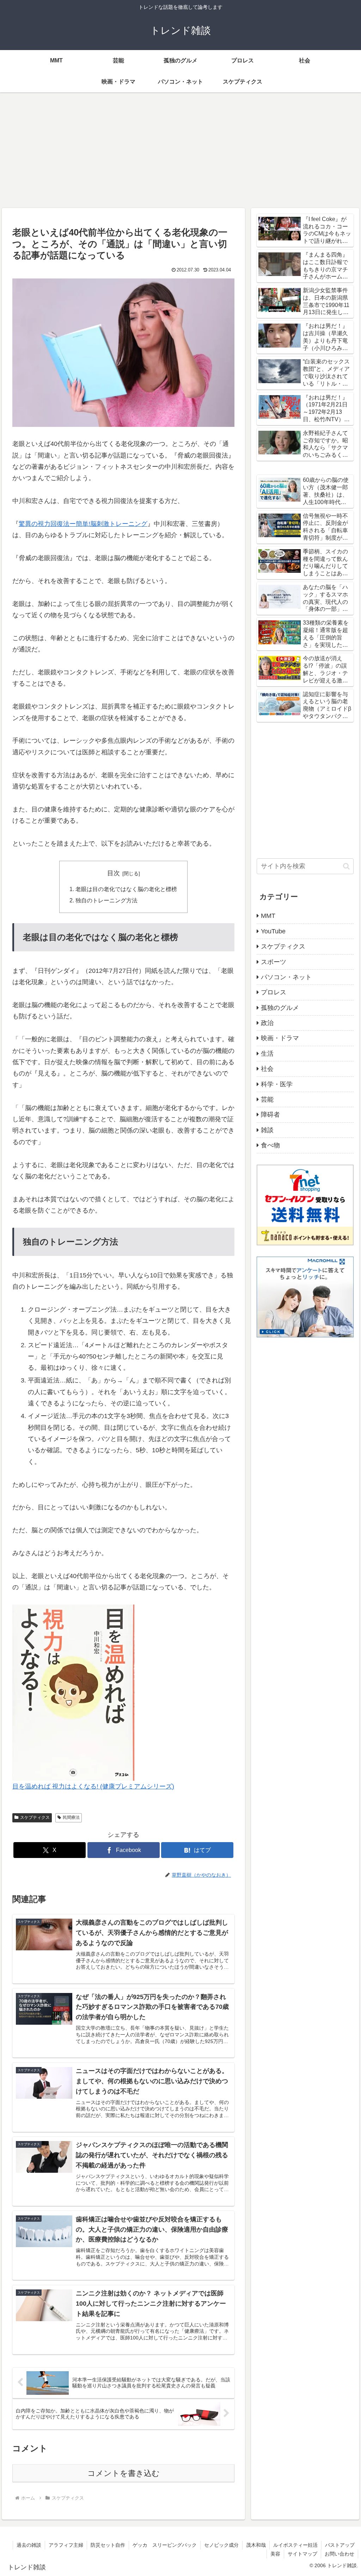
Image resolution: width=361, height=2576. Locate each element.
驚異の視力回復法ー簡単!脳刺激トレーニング (83, 524)
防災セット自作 (108, 2545)
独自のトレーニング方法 (106, 900)
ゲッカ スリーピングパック (165, 2545)
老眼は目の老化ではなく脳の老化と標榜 (126, 889)
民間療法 (71, 1817)
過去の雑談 (29, 2545)
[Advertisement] (180, 150)
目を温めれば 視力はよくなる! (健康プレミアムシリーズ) (93, 1786)
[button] (346, 866)
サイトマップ (302, 2554)
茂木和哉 (256, 2545)
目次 (114, 873)
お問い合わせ (339, 2554)
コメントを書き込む (124, 2473)
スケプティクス (35, 1817)
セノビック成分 (221, 2545)
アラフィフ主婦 (66, 2545)
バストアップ (340, 2545)
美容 (275, 2554)
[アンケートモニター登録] (305, 1296)
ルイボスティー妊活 (295, 2545)
